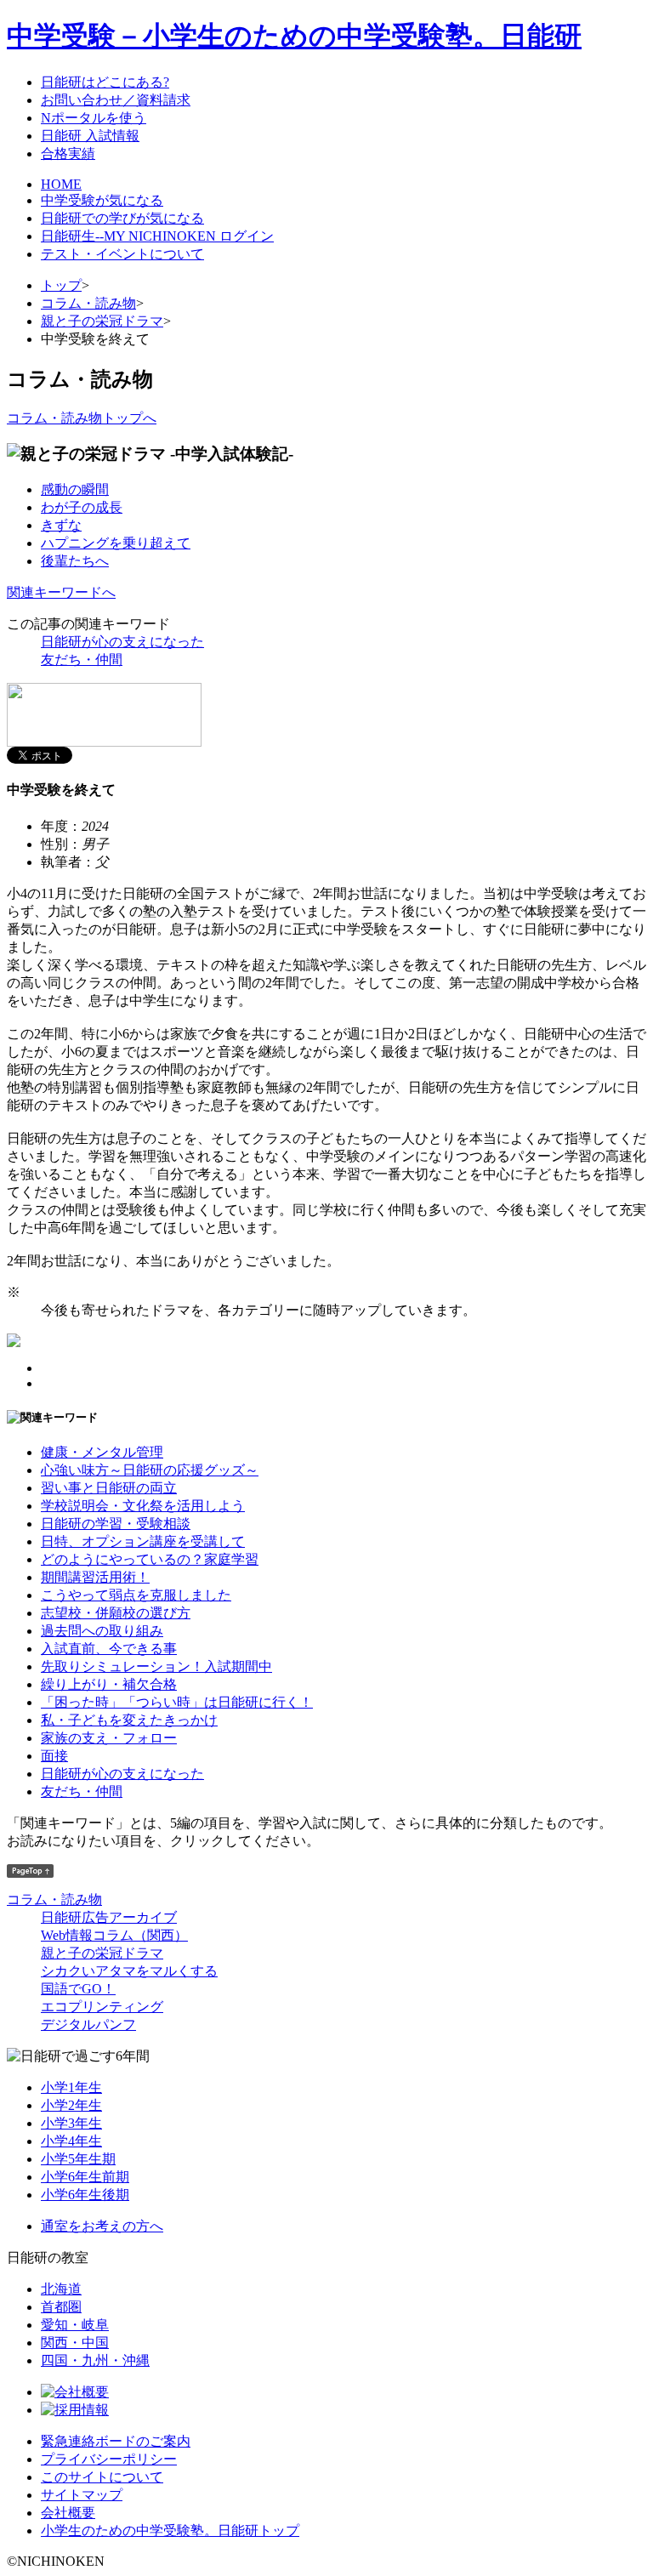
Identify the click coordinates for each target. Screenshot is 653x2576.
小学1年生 (71, 2087)
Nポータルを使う (94, 118)
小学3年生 (71, 2123)
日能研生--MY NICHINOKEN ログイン (157, 236)
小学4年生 (71, 2141)
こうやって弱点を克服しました (136, 1595)
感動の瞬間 (75, 489)
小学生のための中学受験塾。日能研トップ (170, 2531)
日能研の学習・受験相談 (116, 1524)
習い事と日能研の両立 (109, 1488)
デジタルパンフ (88, 2024)
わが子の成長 (82, 507)
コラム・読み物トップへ (82, 418)
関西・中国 (75, 2343)
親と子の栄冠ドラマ (102, 321)
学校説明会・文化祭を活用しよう (143, 1506)
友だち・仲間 (82, 660)
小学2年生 (71, 2105)
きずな (61, 525)
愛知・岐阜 (75, 2325)
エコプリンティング (102, 2007)
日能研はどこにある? (105, 82)
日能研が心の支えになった (122, 642)
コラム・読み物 (88, 303)
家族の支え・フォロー (109, 1738)
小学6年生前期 (85, 2177)
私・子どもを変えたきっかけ (129, 1720)
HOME (61, 184)
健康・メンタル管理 (102, 1452)
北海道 (61, 2289)
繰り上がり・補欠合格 (109, 1684)
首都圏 (61, 2307)
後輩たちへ (75, 561)
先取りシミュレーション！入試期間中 (156, 1666)
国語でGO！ (78, 1989)
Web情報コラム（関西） (114, 1935)
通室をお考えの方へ (102, 2226)
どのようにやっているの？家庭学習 (150, 1559)
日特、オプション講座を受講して (143, 1541)
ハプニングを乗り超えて (116, 543)
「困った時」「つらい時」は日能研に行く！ (177, 1702)
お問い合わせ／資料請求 (116, 100)
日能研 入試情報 (90, 136)
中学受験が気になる (102, 200)
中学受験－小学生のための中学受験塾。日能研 (294, 36)
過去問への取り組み (102, 1631)
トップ (61, 285)
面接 (54, 1756)
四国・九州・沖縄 (95, 2360)
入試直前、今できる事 (109, 1649)
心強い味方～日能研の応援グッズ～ (150, 1470)
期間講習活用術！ (95, 1577)
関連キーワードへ (61, 592)
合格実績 (68, 154)
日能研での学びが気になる (122, 218)
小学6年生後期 (85, 2195)
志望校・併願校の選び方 (116, 1613)
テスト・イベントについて (122, 254)
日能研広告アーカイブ (109, 1917)
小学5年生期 (78, 2159)
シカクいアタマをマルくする (129, 1971)
